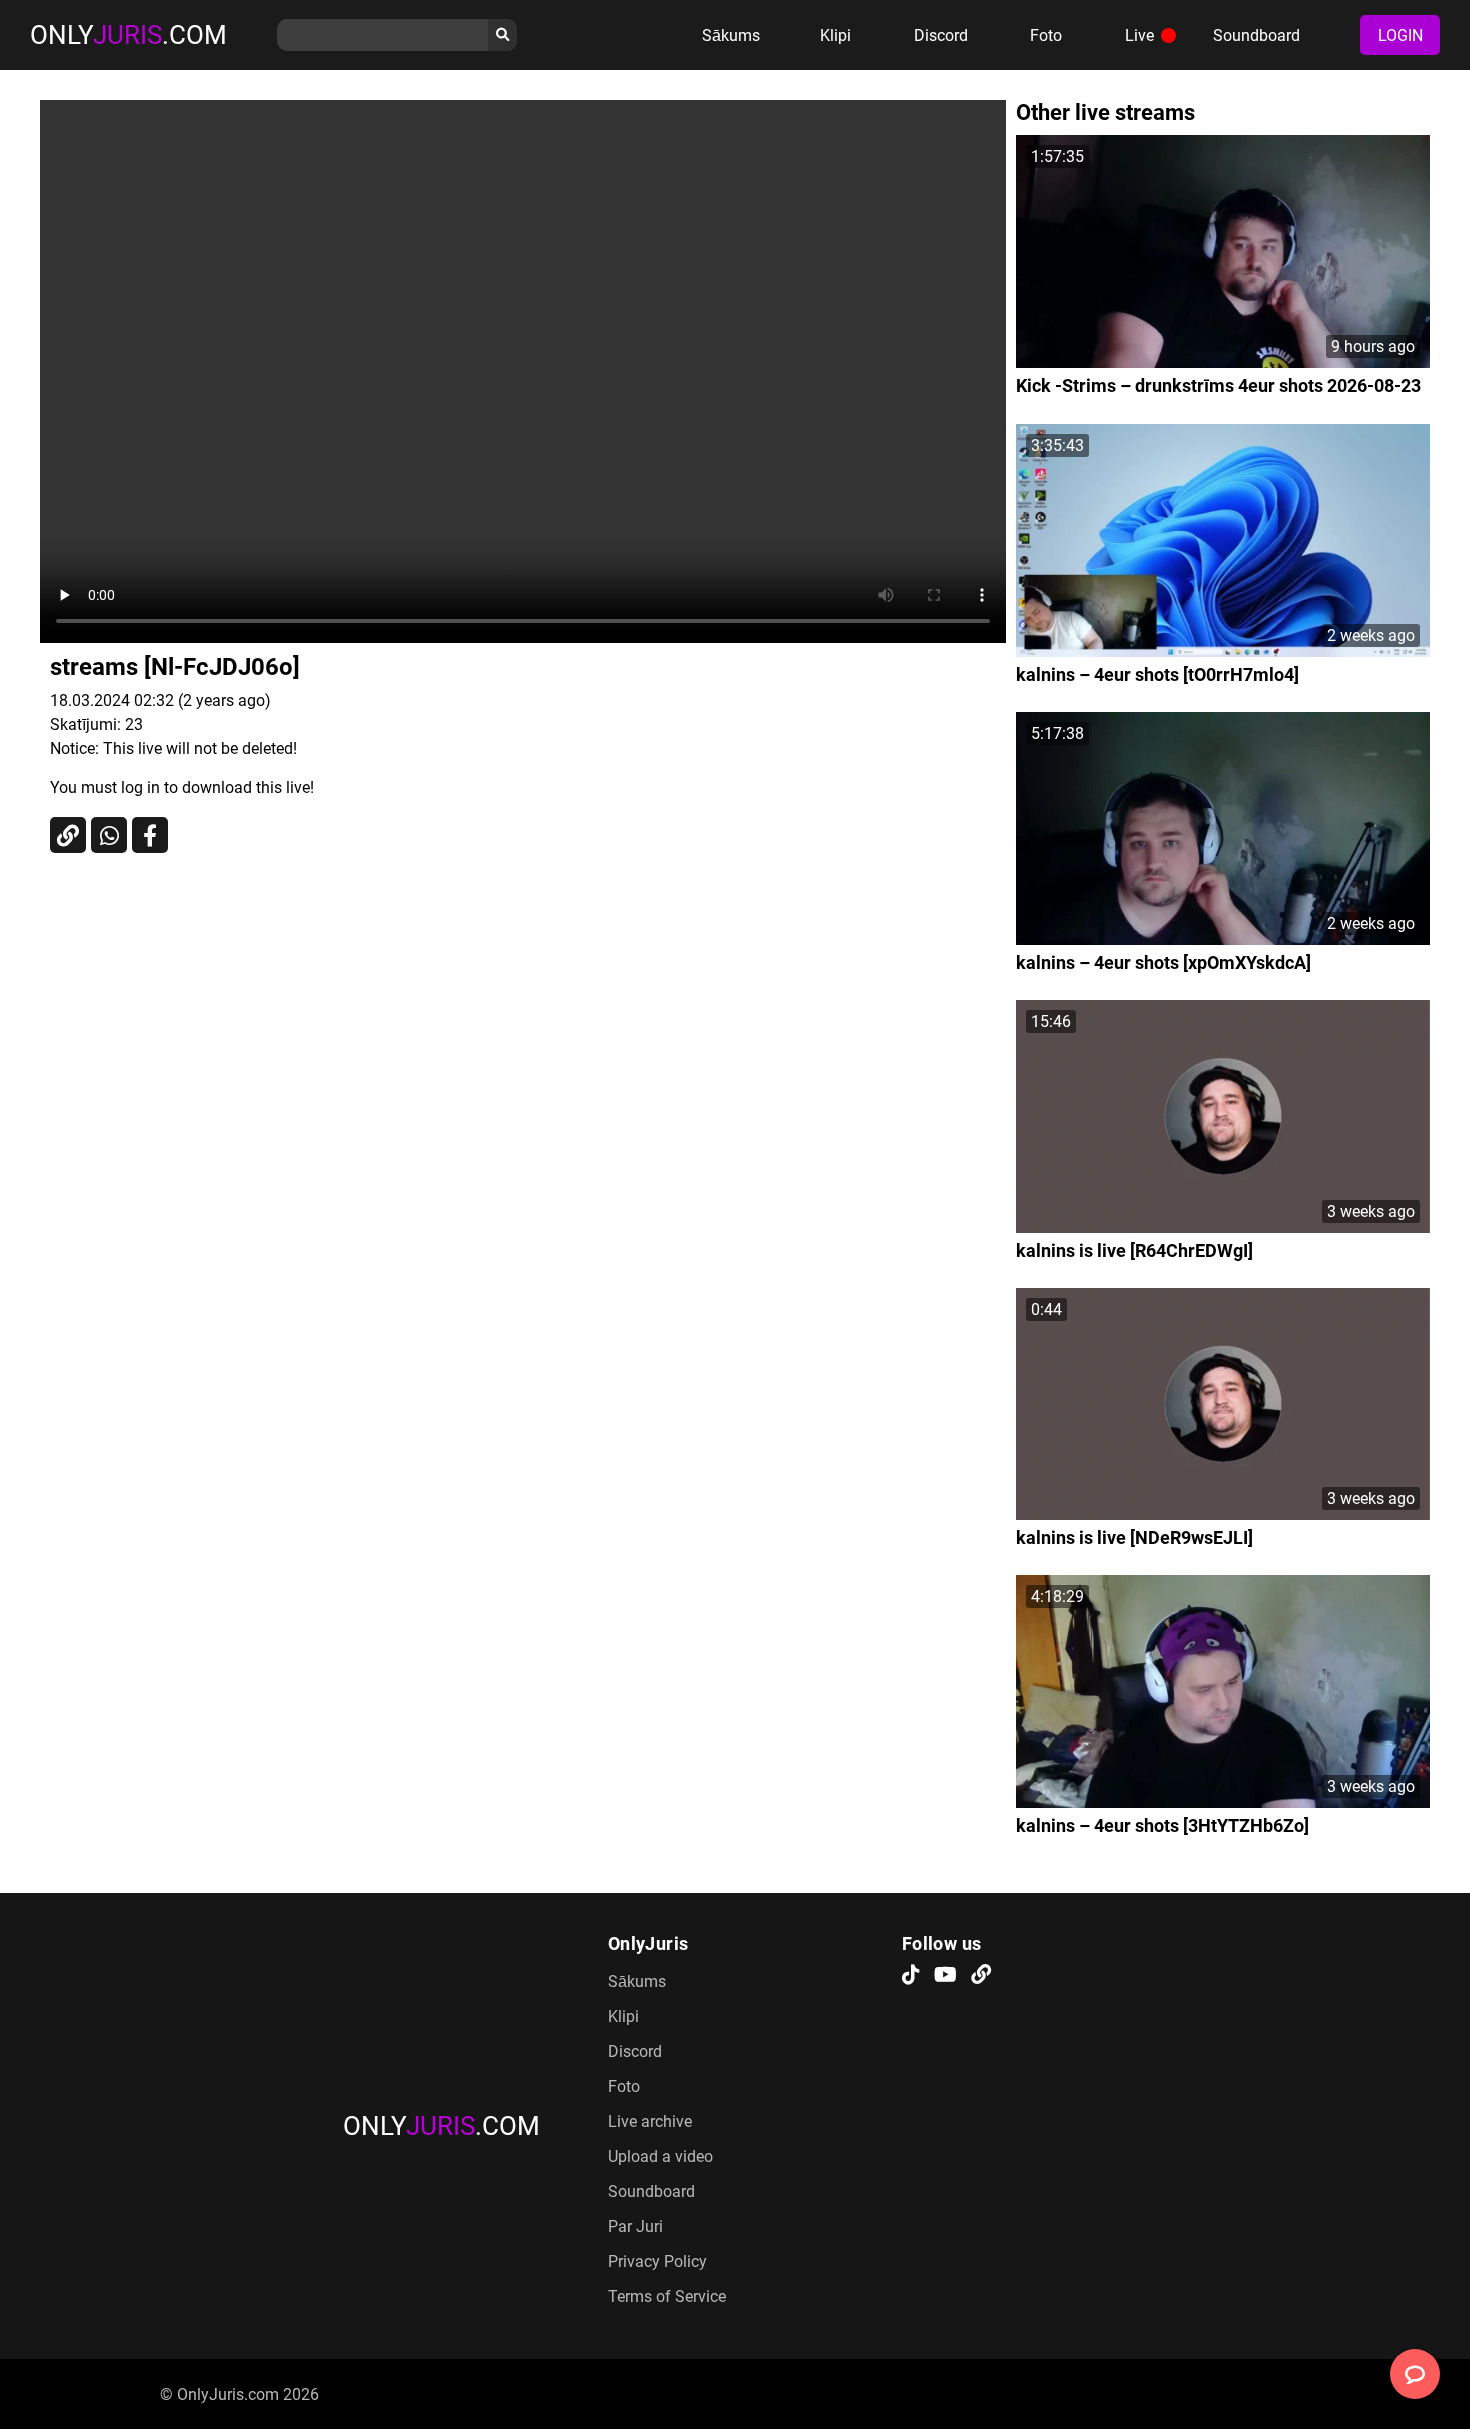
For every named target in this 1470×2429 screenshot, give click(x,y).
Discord (941, 35)
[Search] (502, 35)
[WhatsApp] (109, 835)
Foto (1046, 35)
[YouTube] (945, 1976)
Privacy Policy (657, 2261)
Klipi (835, 35)
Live (1139, 35)
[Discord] (981, 1976)
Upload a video (660, 2156)
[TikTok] (911, 1976)
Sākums (731, 35)
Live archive (650, 2121)
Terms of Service (667, 2296)
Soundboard (1256, 35)
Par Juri (635, 2226)
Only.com (128, 35)
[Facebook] (150, 835)
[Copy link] (68, 835)
